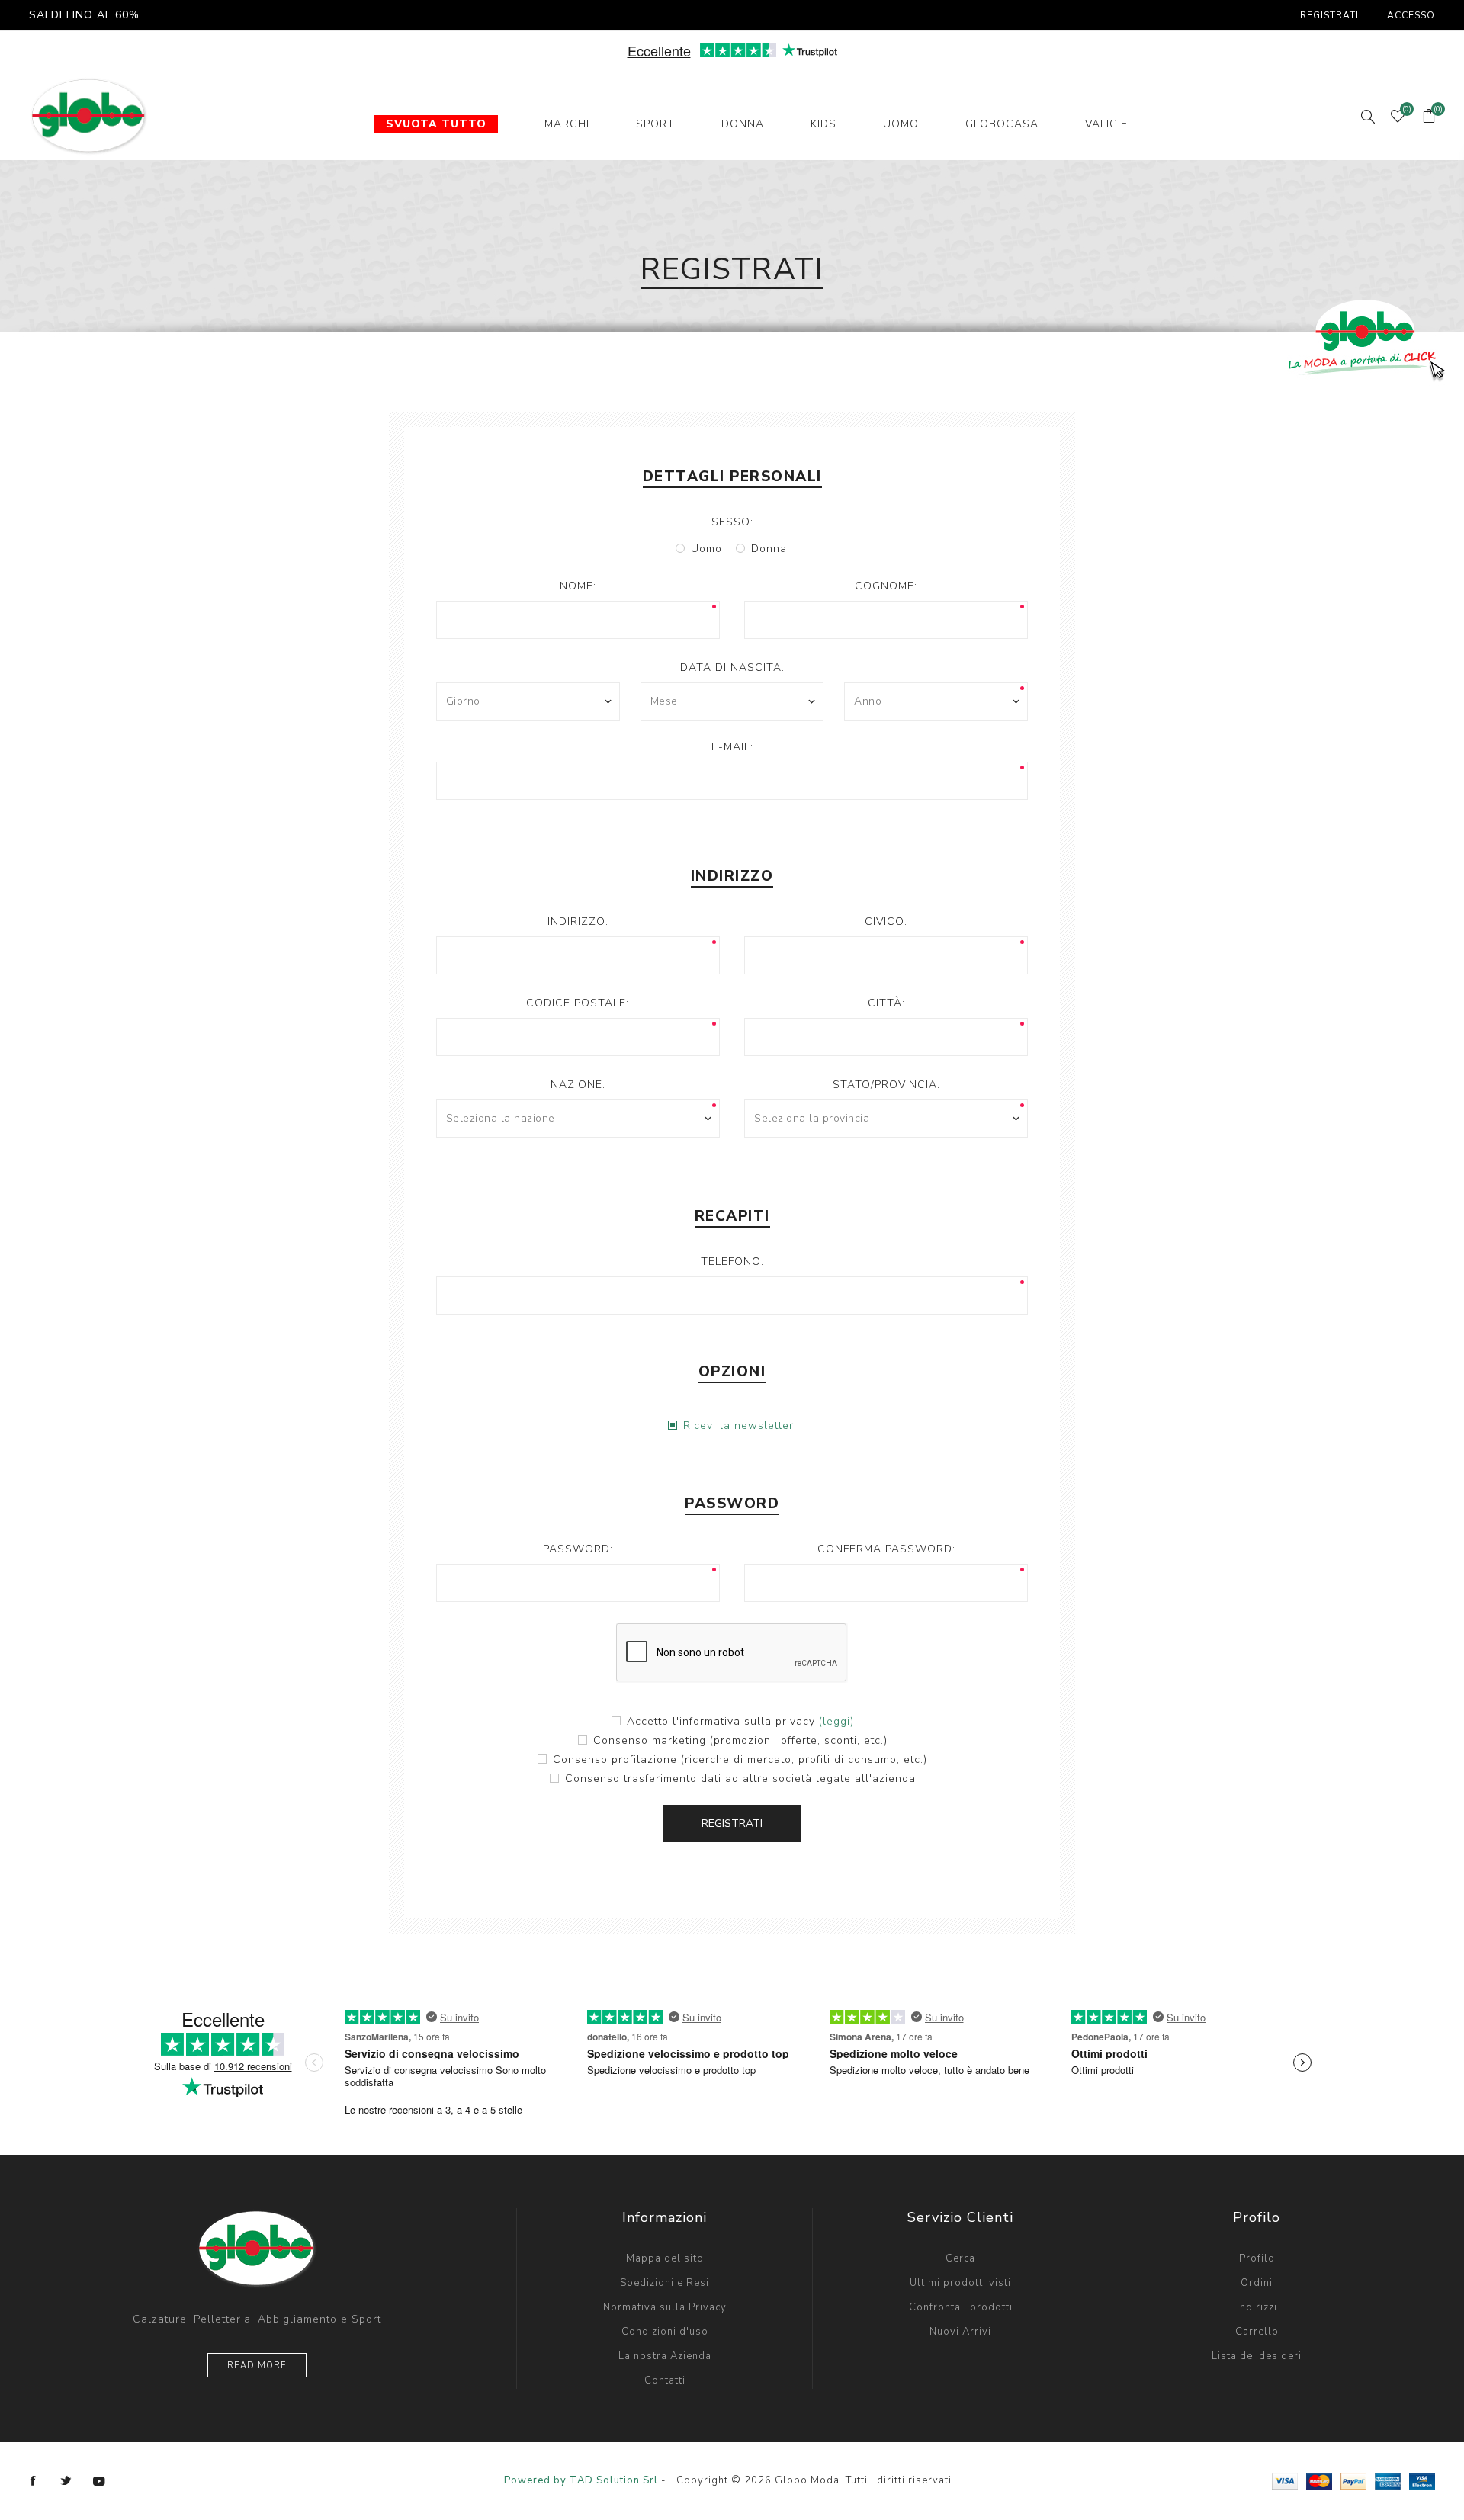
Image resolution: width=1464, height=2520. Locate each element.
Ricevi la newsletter (738, 1425)
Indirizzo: (578, 921)
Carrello (1257, 2332)
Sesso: (732, 522)
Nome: (578, 586)
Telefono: (732, 1262)
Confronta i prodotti (961, 2307)
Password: (578, 1549)
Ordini (1257, 2283)
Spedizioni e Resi (665, 2283)
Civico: (886, 921)
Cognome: (886, 586)
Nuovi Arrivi (960, 2332)
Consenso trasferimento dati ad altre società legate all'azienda (740, 1778)
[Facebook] (34, 2481)
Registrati (1329, 15)
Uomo (706, 549)
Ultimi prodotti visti (960, 2283)
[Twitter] (66, 2481)
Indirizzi (1257, 2307)
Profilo (1257, 2258)
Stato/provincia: (886, 1085)
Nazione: (578, 1085)
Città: (886, 1003)
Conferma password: (886, 1549)
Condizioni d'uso (665, 2332)
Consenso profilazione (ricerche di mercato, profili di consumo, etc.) (740, 1759)
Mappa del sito (665, 2258)
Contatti (665, 2380)
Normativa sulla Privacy (665, 2307)
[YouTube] (99, 2481)
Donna (769, 549)
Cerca (960, 2258)
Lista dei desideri (1257, 2356)
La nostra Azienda (665, 2356)
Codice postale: (578, 1003)
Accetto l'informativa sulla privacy (721, 1721)
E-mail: (732, 747)
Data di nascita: (732, 668)
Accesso (1411, 15)
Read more (257, 2366)
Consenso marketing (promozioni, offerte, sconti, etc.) (740, 1740)
